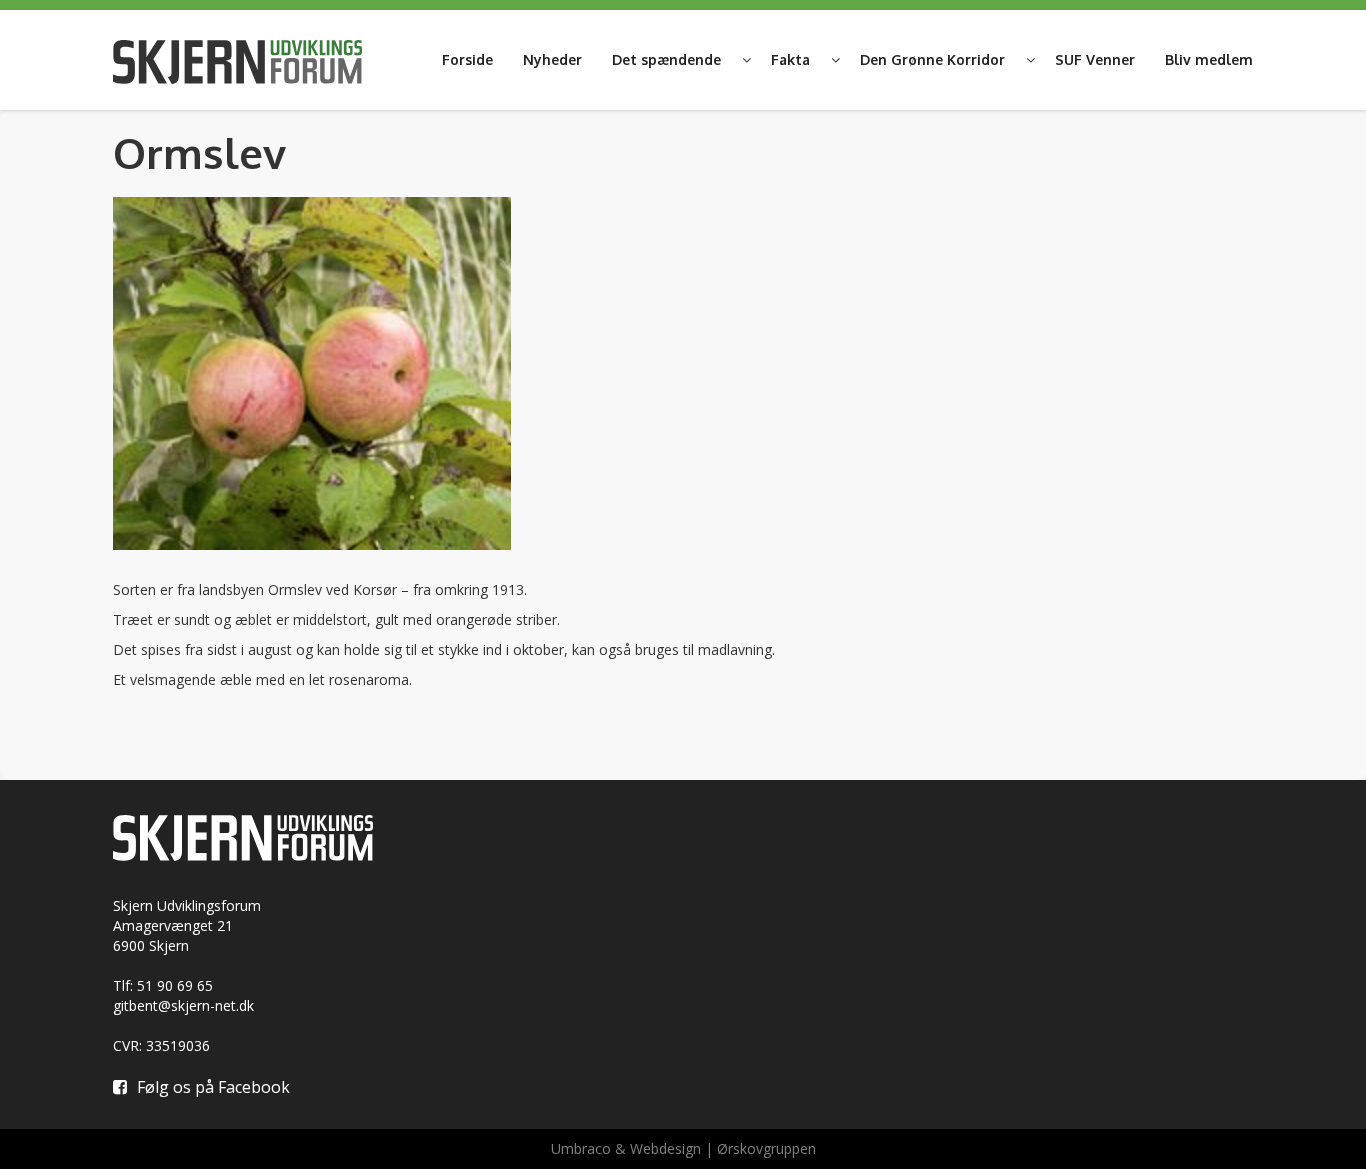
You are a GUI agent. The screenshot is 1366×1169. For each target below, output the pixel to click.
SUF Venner (1095, 59)
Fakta (790, 59)
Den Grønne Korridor (932, 59)
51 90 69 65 (175, 985)
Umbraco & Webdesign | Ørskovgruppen (683, 1148)
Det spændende (666, 59)
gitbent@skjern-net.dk (183, 1005)
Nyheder (552, 59)
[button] (746, 60)
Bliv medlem (1209, 59)
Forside (467, 59)
